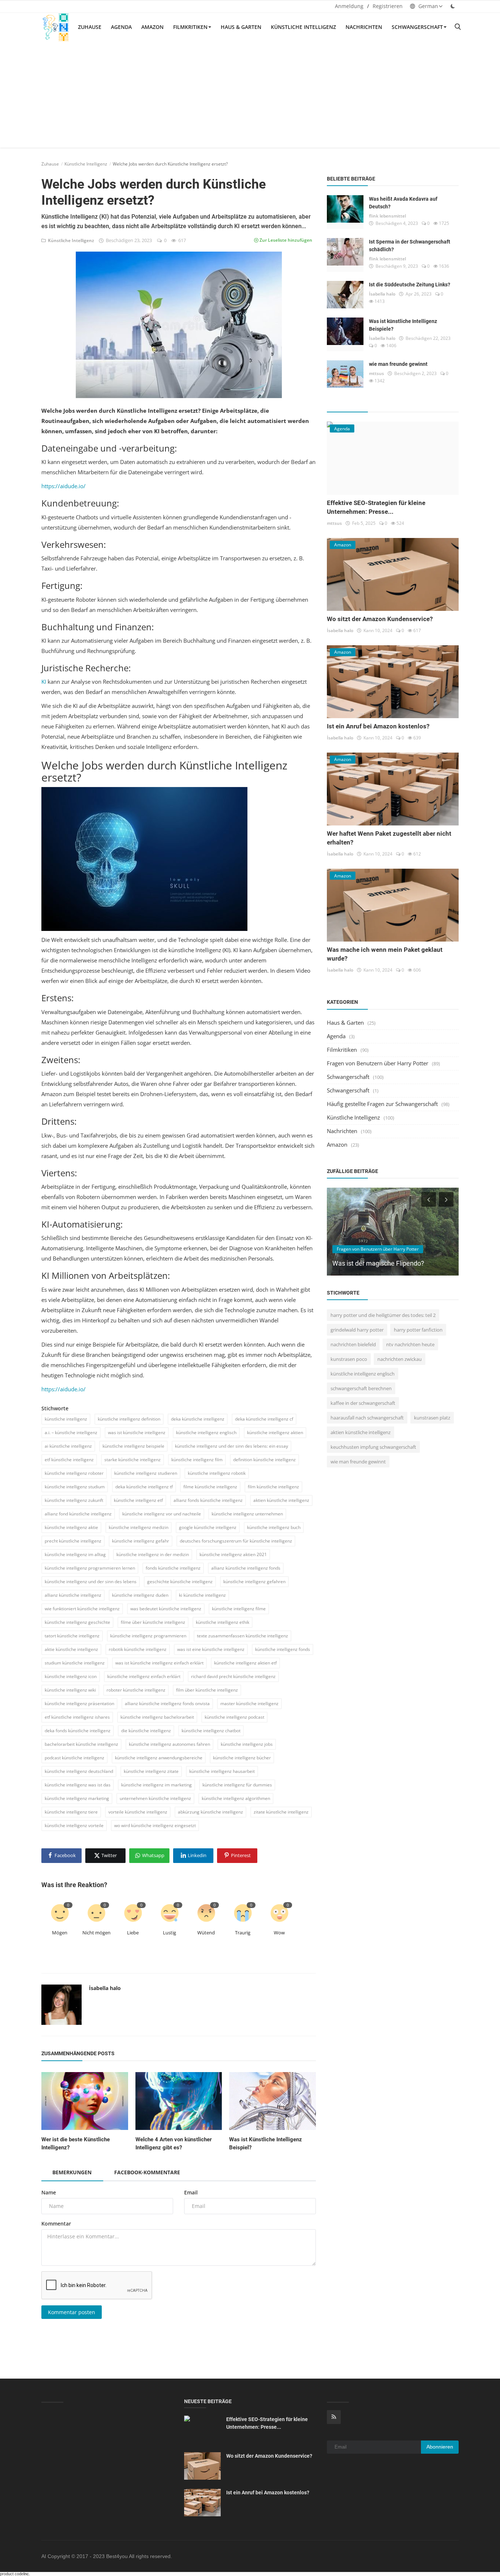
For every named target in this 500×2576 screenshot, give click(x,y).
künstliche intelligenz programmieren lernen (90, 1568)
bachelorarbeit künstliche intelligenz (81, 1744)
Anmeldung (349, 6)
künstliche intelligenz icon (71, 1676)
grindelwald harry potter (357, 1330)
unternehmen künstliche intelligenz (155, 1798)
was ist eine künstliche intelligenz (211, 1649)
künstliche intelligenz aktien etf (245, 1663)
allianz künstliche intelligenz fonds (246, 1568)
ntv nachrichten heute (410, 1344)
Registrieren (388, 6)
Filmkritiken (190, 27)
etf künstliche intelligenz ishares (77, 1717)
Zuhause (90, 27)
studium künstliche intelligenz (75, 1663)
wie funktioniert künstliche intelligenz (82, 1609)
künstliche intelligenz (66, 1419)
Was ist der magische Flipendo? (378, 1263)
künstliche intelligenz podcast (234, 1717)
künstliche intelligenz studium (75, 1487)
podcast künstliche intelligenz (74, 1758)
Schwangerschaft (417, 27)
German (428, 6)
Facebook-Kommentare (147, 2172)
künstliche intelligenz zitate (151, 1771)
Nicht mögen (96, 1933)
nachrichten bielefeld (353, 1344)
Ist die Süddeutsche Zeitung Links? (410, 285)
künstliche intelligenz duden (140, 1595)
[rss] (334, 2417)
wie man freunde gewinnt (398, 364)
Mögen (60, 1933)
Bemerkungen (72, 2172)
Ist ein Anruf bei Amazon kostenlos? (378, 726)
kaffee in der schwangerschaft (363, 1403)
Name (49, 2192)
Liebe (133, 1933)
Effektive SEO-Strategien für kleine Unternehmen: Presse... (267, 2423)
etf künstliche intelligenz (69, 1460)
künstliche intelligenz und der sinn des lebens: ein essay (232, 1446)
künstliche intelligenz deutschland (79, 1771)
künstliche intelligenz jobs (247, 1744)
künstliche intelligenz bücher (242, 1758)
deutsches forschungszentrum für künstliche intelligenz (236, 1541)
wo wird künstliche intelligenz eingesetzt (155, 1825)
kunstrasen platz (432, 1418)
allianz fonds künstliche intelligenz (208, 1500)
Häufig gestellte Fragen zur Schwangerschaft (382, 1104)
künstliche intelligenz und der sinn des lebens (91, 1582)
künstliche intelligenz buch (274, 1527)
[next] (447, 1199)
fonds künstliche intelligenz (173, 1568)
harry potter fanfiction (418, 1330)
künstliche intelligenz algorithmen (236, 1798)
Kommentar (56, 2224)
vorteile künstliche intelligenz (138, 1812)
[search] (458, 27)
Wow (279, 1933)
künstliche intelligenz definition (129, 1419)
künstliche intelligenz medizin (139, 1527)
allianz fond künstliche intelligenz (78, 1514)
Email (191, 2192)
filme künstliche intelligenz (210, 1487)
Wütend (206, 1933)
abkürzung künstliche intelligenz (210, 1812)
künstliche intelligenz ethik (223, 1622)
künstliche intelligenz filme (239, 1609)
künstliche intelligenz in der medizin (153, 1554)
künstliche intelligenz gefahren (254, 1582)
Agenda (121, 27)
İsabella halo (105, 1988)
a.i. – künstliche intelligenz (71, 1432)
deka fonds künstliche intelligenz (78, 1731)
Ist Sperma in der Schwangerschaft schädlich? (410, 246)
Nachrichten (364, 27)
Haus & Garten (241, 27)
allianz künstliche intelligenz (73, 1595)
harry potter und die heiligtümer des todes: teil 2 (383, 1315)
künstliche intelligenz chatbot (211, 1731)
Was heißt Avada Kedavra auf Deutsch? (403, 203)
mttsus (376, 373)
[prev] (428, 1199)
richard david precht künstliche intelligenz (233, 1676)
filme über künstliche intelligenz (153, 1622)
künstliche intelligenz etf (138, 1500)
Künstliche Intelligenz (303, 27)
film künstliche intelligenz (273, 1487)
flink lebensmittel (387, 216)
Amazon (152, 27)
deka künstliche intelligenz (198, 1419)
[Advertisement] (250, 96)
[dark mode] (453, 6)
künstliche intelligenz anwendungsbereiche (159, 1758)
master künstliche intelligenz (249, 1703)
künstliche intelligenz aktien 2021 (233, 1554)
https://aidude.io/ (64, 486)
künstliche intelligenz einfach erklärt (144, 1676)
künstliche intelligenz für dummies (237, 1785)
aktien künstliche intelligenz (281, 1500)
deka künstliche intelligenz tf (144, 1487)
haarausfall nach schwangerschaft (367, 1418)
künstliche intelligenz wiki (70, 1690)
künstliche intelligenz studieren (146, 1473)
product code (12, 2574)
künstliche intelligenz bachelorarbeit (157, 1717)
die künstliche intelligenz (146, 1731)
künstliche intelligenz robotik (217, 1473)
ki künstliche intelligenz (202, 1595)
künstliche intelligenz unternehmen (247, 1514)
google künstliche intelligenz (208, 1527)
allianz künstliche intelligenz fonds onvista (167, 1703)
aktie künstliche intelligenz (71, 1649)
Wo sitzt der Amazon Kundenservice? (380, 619)
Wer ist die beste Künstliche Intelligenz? (76, 2143)
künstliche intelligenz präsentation (79, 1703)
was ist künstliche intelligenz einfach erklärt (159, 1663)
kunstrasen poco (349, 1359)
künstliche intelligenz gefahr (141, 1541)
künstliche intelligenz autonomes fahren (169, 1744)
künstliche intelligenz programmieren (148, 1636)
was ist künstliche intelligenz (137, 1432)
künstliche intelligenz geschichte (77, 1622)
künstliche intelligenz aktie (71, 1527)
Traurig (243, 1933)
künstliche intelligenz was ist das (78, 1785)
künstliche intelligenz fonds (283, 1649)
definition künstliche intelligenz (264, 1460)
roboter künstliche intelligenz (136, 1690)
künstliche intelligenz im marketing (156, 1785)
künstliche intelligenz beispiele (133, 1446)
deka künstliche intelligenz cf (264, 1419)
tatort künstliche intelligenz (72, 1636)
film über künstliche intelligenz (207, 1690)
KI (44, 682)
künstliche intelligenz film (197, 1460)
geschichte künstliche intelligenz (180, 1582)
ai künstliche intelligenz (68, 1446)
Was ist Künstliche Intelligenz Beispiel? (266, 2143)
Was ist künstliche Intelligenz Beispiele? (403, 325)
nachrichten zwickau (400, 1359)
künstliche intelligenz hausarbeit (222, 1771)
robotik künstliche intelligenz (138, 1649)
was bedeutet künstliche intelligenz (166, 1609)
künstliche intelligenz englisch (206, 1432)
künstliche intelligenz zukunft (74, 1500)
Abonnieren (440, 2447)
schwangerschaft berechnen (361, 1388)
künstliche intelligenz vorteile (74, 1825)
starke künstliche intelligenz (133, 1460)
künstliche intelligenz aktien (275, 1432)
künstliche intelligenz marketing (77, 1798)
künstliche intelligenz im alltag (75, 1554)
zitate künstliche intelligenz (281, 1812)
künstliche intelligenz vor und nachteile (162, 1514)
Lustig (169, 1933)
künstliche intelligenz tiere (71, 1812)
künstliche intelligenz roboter (74, 1473)
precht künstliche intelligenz (73, 1541)
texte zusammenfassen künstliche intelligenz (242, 1636)
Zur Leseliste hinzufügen (285, 240)
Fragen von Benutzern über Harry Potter (378, 1063)
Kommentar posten (72, 2312)
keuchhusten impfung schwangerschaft (373, 1447)
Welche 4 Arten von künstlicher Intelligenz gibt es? (173, 2143)
